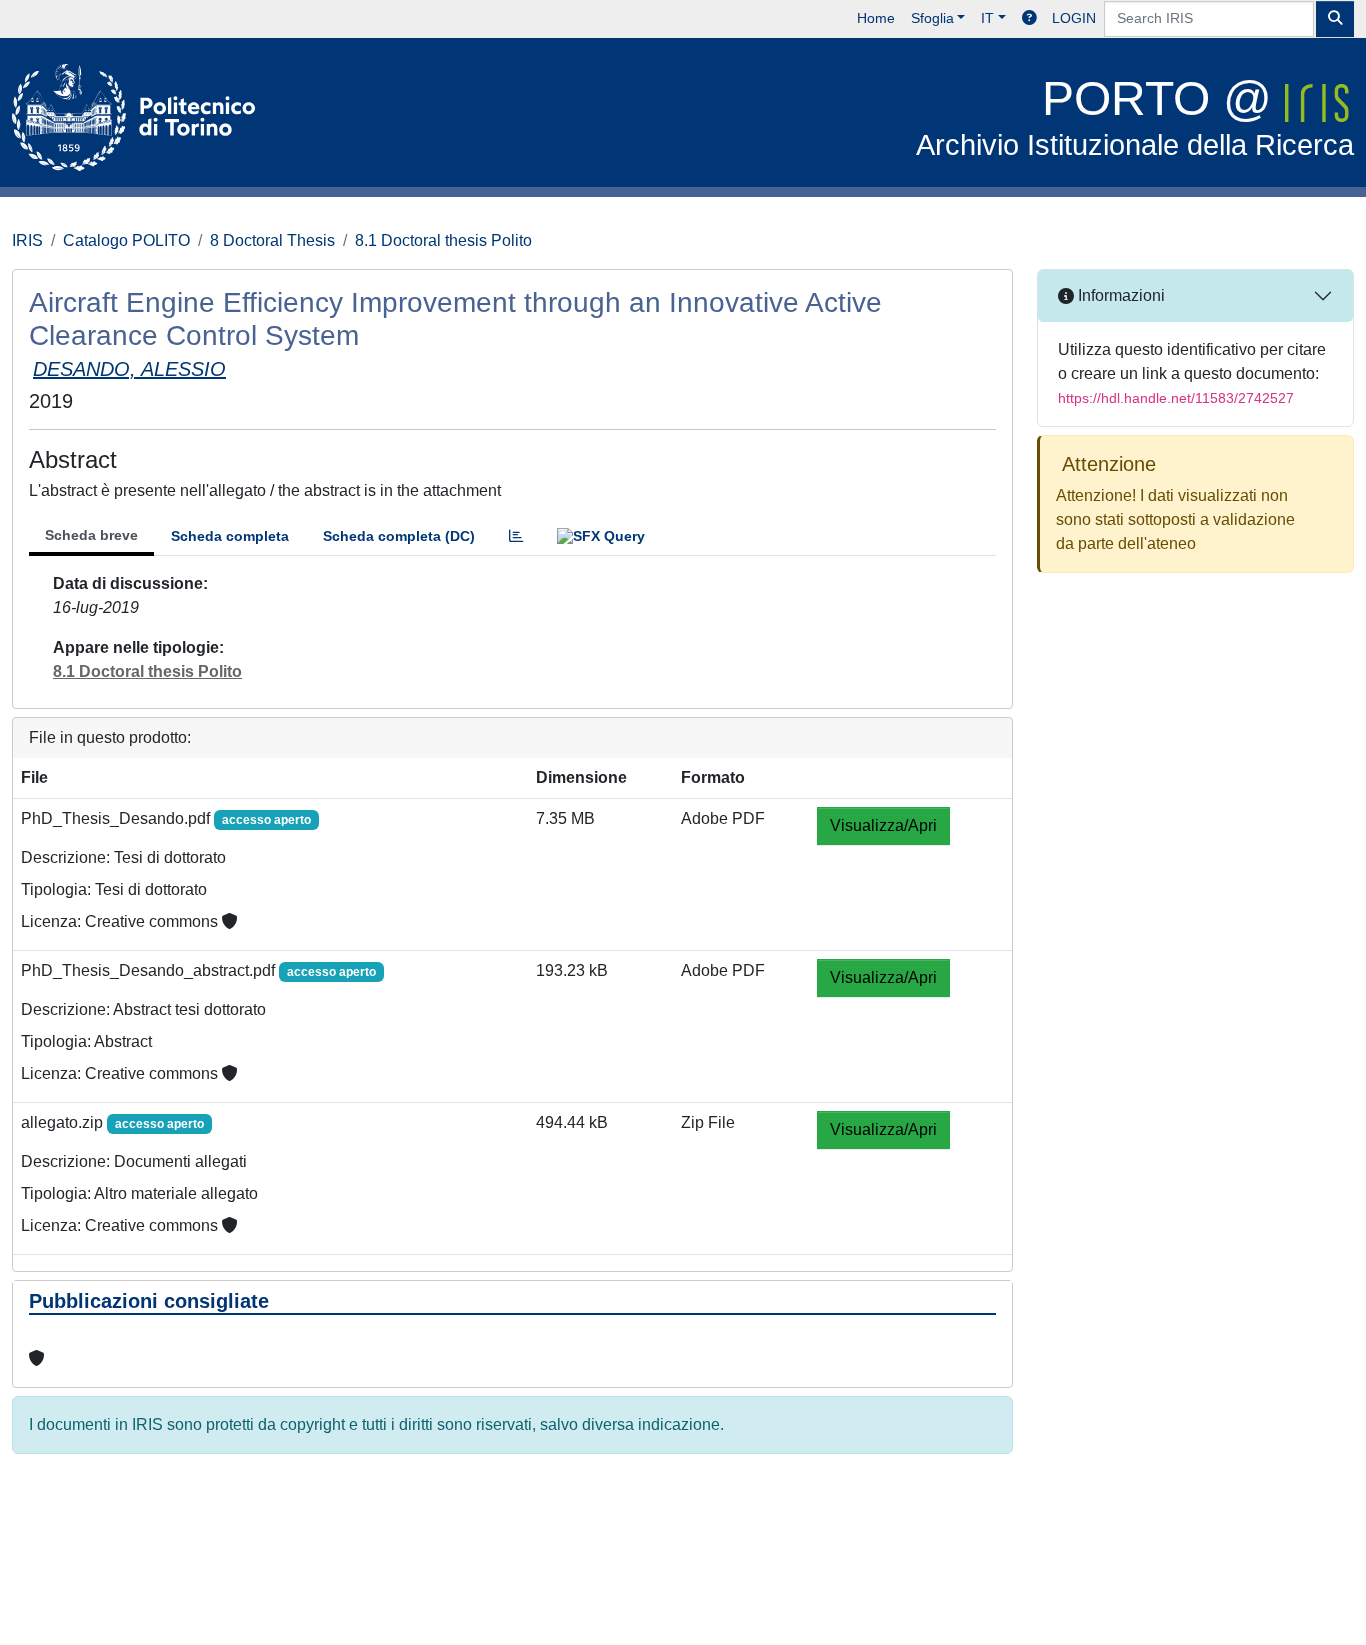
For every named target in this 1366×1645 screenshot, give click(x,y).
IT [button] (987, 18)
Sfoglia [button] (932, 18)
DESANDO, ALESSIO (129, 369)
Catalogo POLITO (126, 240)
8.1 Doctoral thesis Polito (443, 240)
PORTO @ (1135, 116)
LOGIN (1074, 18)
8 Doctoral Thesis (272, 240)
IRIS (27, 240)
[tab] (516, 536)
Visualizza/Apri (883, 825)
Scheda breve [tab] (91, 535)
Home (876, 18)
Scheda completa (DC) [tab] (399, 536)
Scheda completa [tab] (230, 536)
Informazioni (1119, 295)
